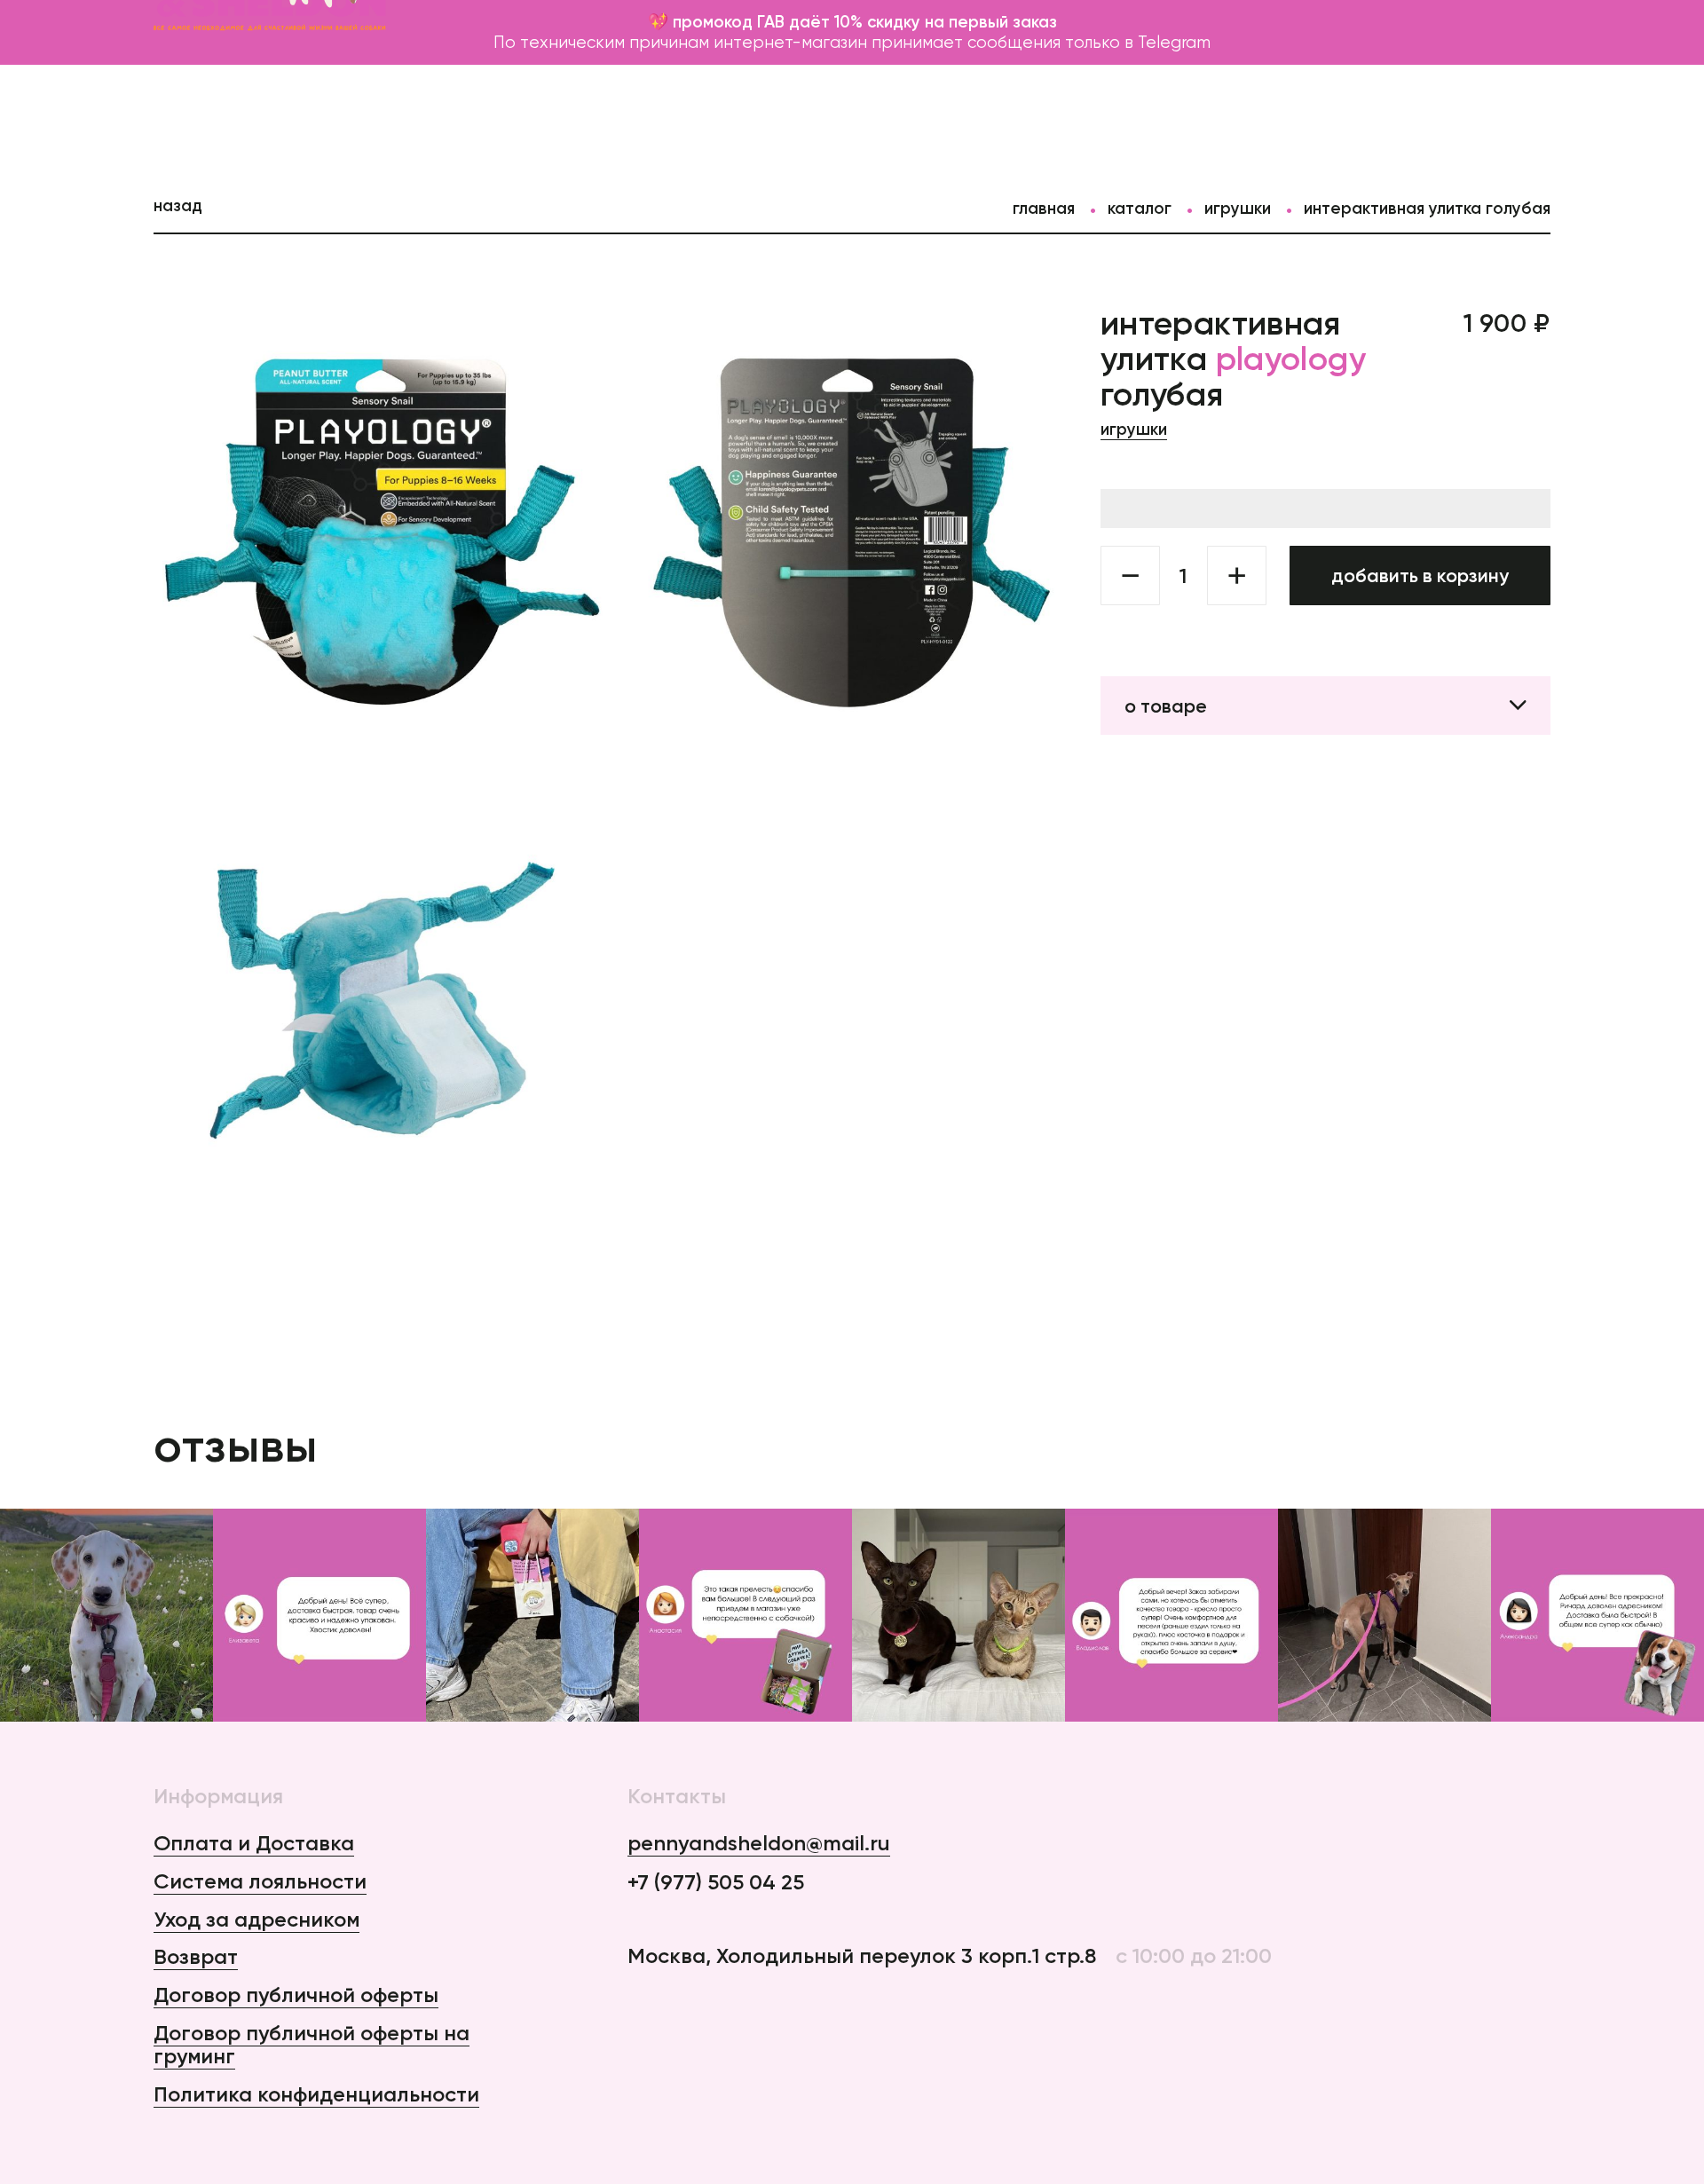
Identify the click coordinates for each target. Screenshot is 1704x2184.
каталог (1140, 208)
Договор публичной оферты (296, 1995)
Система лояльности (260, 1881)
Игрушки (1238, 208)
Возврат (196, 1956)
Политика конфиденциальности (316, 2094)
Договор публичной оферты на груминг (312, 2045)
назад (178, 205)
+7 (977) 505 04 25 (716, 1883)
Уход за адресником (256, 1919)
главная (1044, 208)
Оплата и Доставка (254, 1843)
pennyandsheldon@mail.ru (759, 1844)
